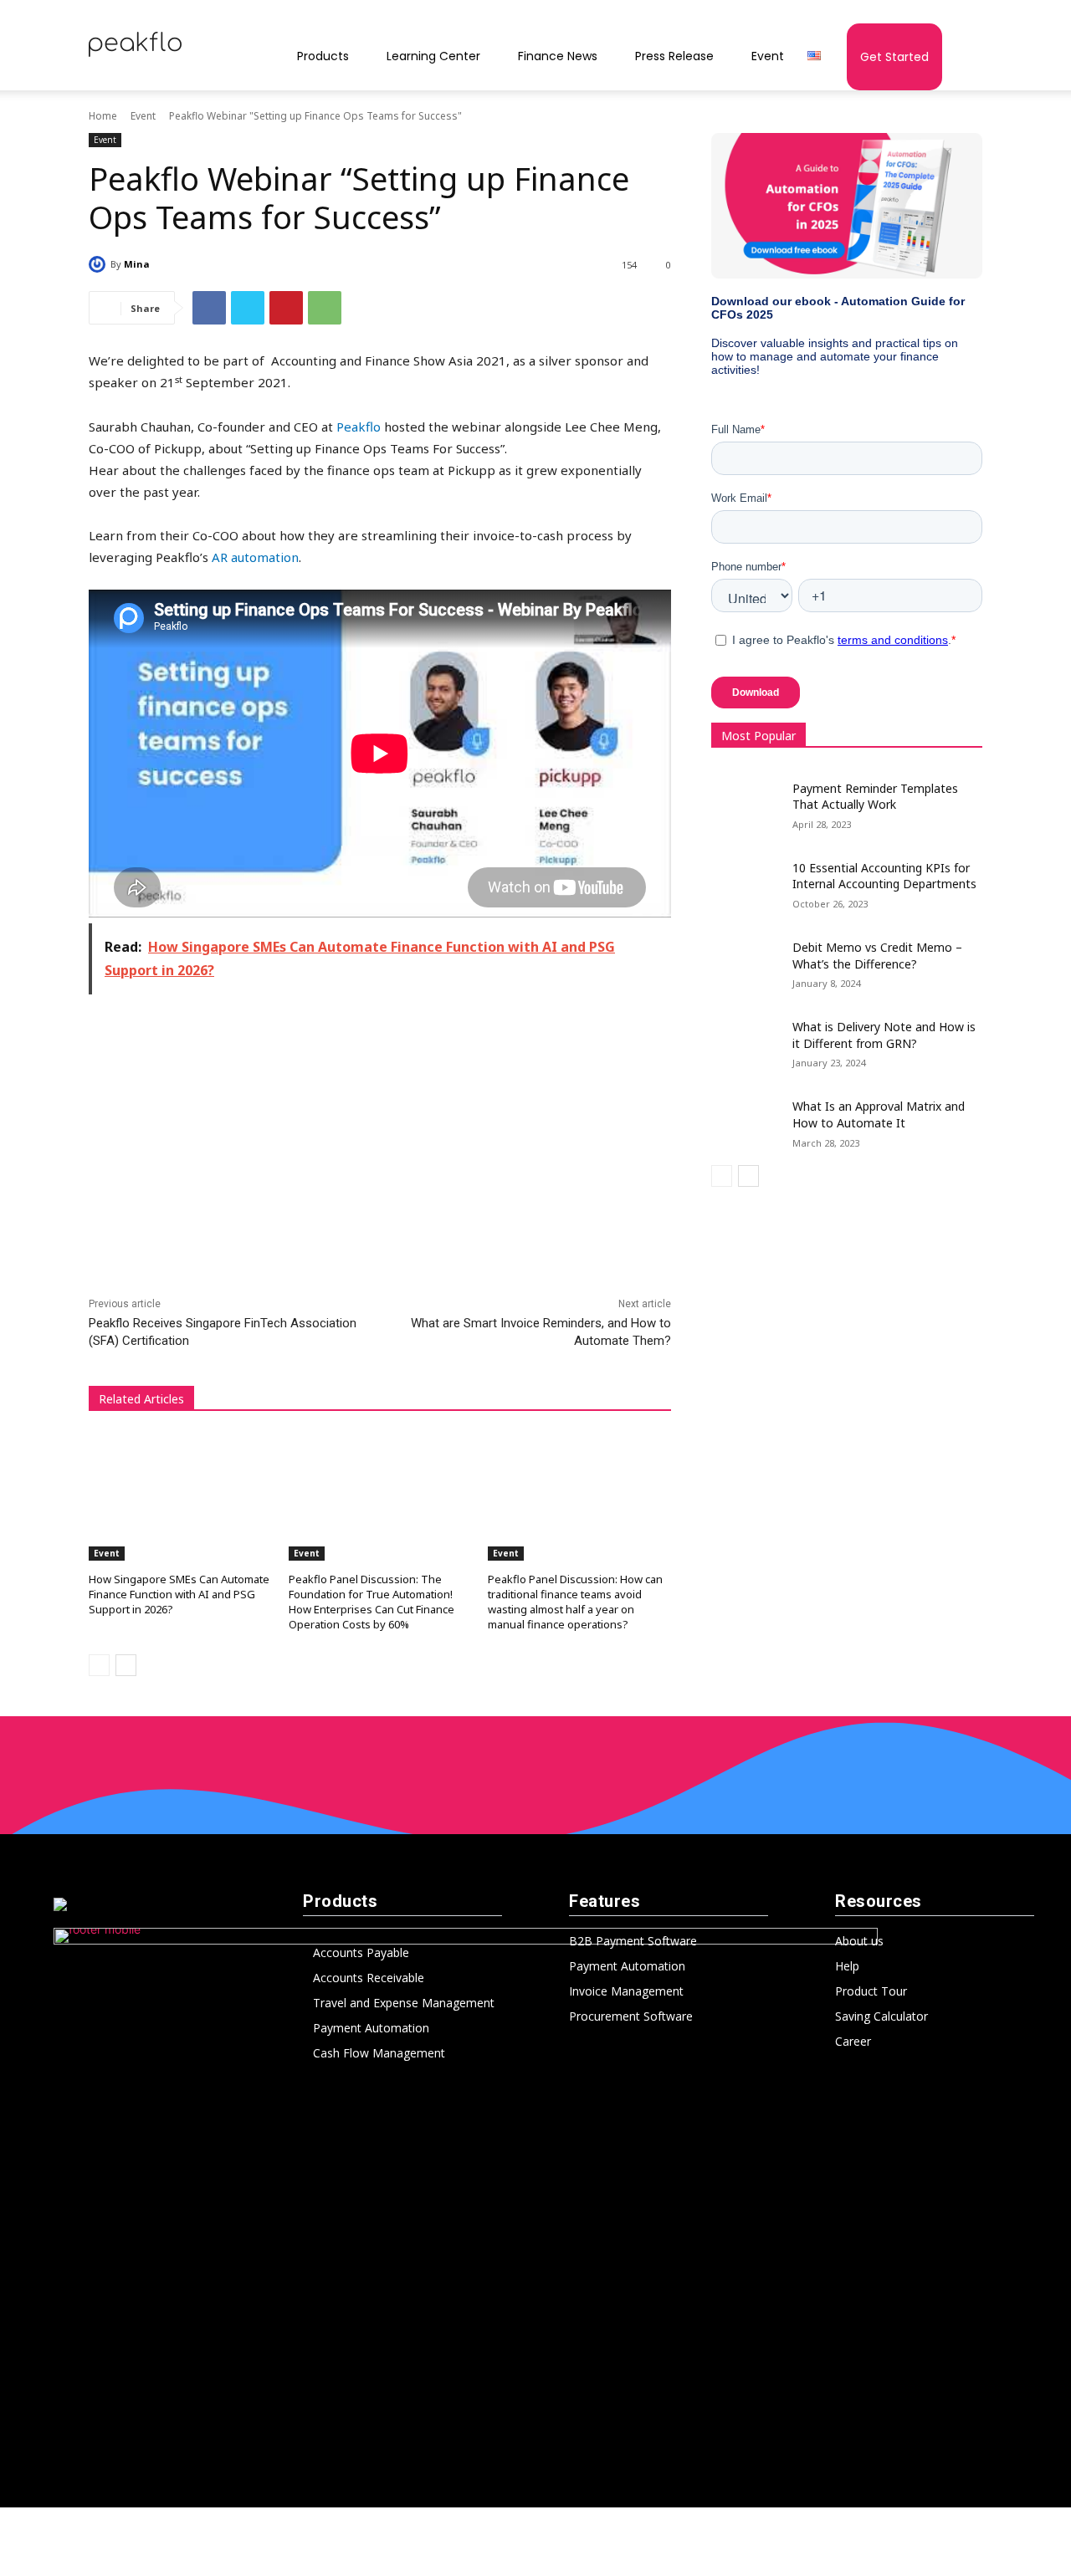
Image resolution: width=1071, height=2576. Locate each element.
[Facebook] (209, 308)
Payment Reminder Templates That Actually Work (875, 797)
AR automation (255, 557)
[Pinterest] (286, 308)
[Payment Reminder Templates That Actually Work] (752, 798)
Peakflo (359, 427)
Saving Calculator (881, 2016)
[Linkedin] (535, 2476)
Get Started (894, 57)
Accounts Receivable (369, 1978)
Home (103, 116)
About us (859, 1941)
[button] (962, 59)
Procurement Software (631, 2016)
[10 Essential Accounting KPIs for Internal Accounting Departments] (752, 877)
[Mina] (100, 264)
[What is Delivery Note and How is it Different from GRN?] (752, 1036)
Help (847, 1966)
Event (768, 56)
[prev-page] (99, 1665)
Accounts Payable (361, 1952)
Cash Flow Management (379, 2053)
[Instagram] (501, 2476)
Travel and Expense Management (404, 2003)
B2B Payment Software (633, 1941)
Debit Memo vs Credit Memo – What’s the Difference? (877, 956)
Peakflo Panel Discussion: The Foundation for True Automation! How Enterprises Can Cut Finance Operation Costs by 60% (372, 1602)
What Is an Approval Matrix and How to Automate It (879, 1114)
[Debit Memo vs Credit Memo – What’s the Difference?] (752, 957)
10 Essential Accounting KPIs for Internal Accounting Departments (884, 876)
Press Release (674, 56)
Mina (137, 264)
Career (853, 2041)
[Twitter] (248, 308)
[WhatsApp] (325, 308)
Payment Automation (371, 2028)
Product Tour (871, 1991)
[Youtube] (604, 2476)
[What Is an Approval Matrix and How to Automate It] (752, 1116)
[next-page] (126, 1665)
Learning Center (433, 56)
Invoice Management (626, 1991)
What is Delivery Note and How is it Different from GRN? (884, 1035)
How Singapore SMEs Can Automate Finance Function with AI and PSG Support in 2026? (179, 1594)
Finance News (558, 56)
